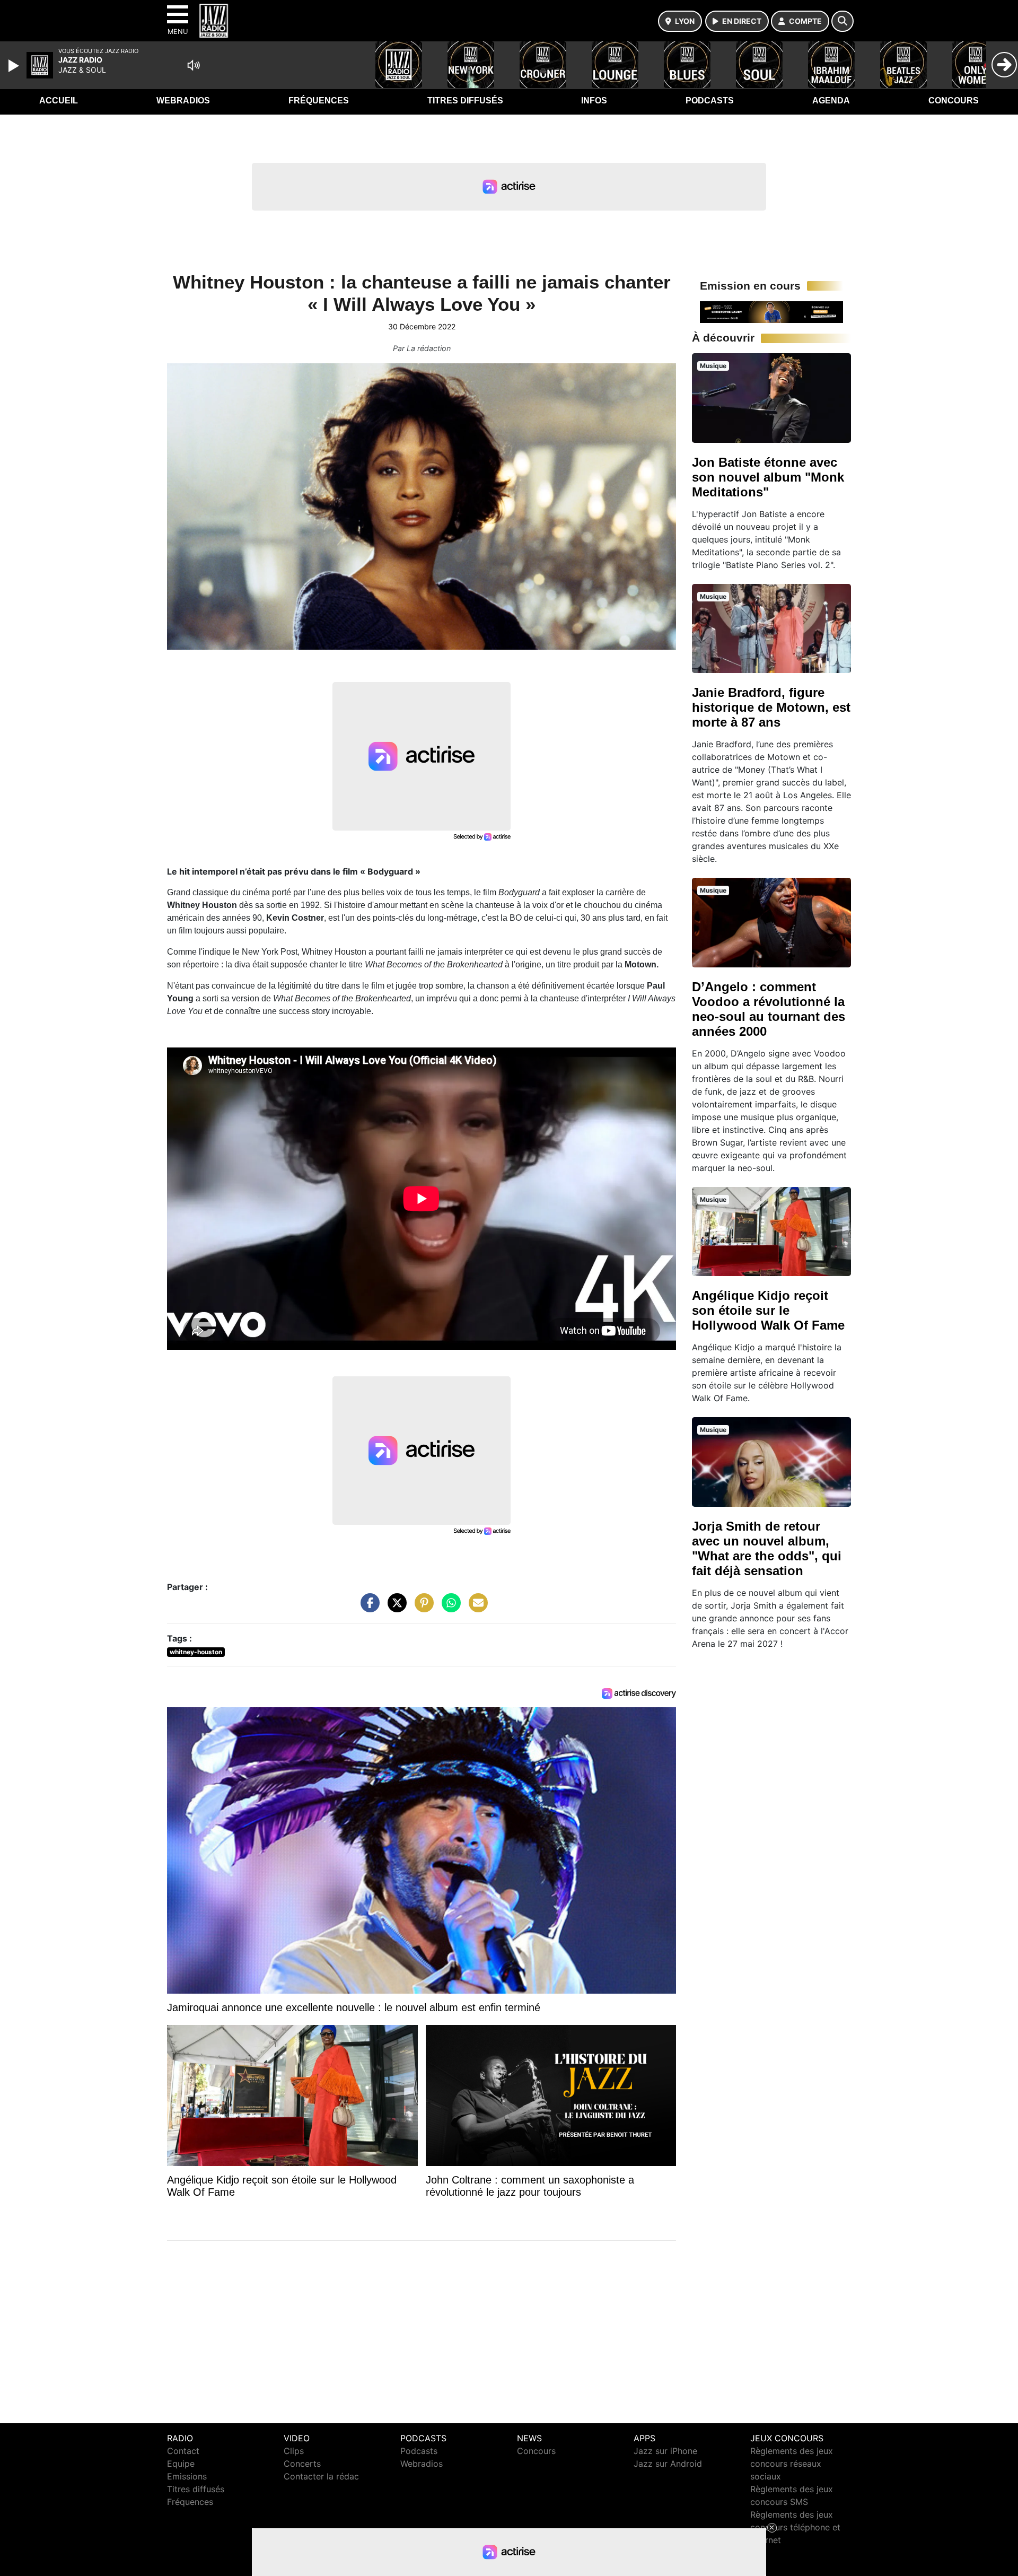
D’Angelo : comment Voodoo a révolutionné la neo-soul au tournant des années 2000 (769, 1009)
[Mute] (194, 65)
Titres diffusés (465, 101)
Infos (594, 101)
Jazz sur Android (668, 2464)
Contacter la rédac (321, 2476)
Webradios (183, 101)
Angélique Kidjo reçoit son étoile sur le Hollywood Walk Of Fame (768, 1310)
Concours (954, 101)
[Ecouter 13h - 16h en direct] (771, 311)
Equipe (181, 2464)
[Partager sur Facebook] (367, 1608)
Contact (183, 2451)
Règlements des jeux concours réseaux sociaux (792, 2464)
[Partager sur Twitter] (394, 1608)
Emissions (187, 2476)
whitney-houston (196, 1652)
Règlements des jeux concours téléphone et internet (795, 2527)
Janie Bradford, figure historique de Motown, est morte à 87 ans (771, 707)
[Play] (15, 66)
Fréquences (319, 101)
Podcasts (710, 101)
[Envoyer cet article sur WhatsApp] (449, 1608)
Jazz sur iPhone (665, 2451)
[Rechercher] (843, 21)
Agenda (831, 101)
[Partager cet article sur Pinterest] (422, 1608)
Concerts (302, 2464)
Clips (294, 2451)
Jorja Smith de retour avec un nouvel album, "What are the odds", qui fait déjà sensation (767, 1548)
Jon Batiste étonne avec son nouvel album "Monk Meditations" (768, 477)
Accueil (59, 101)
